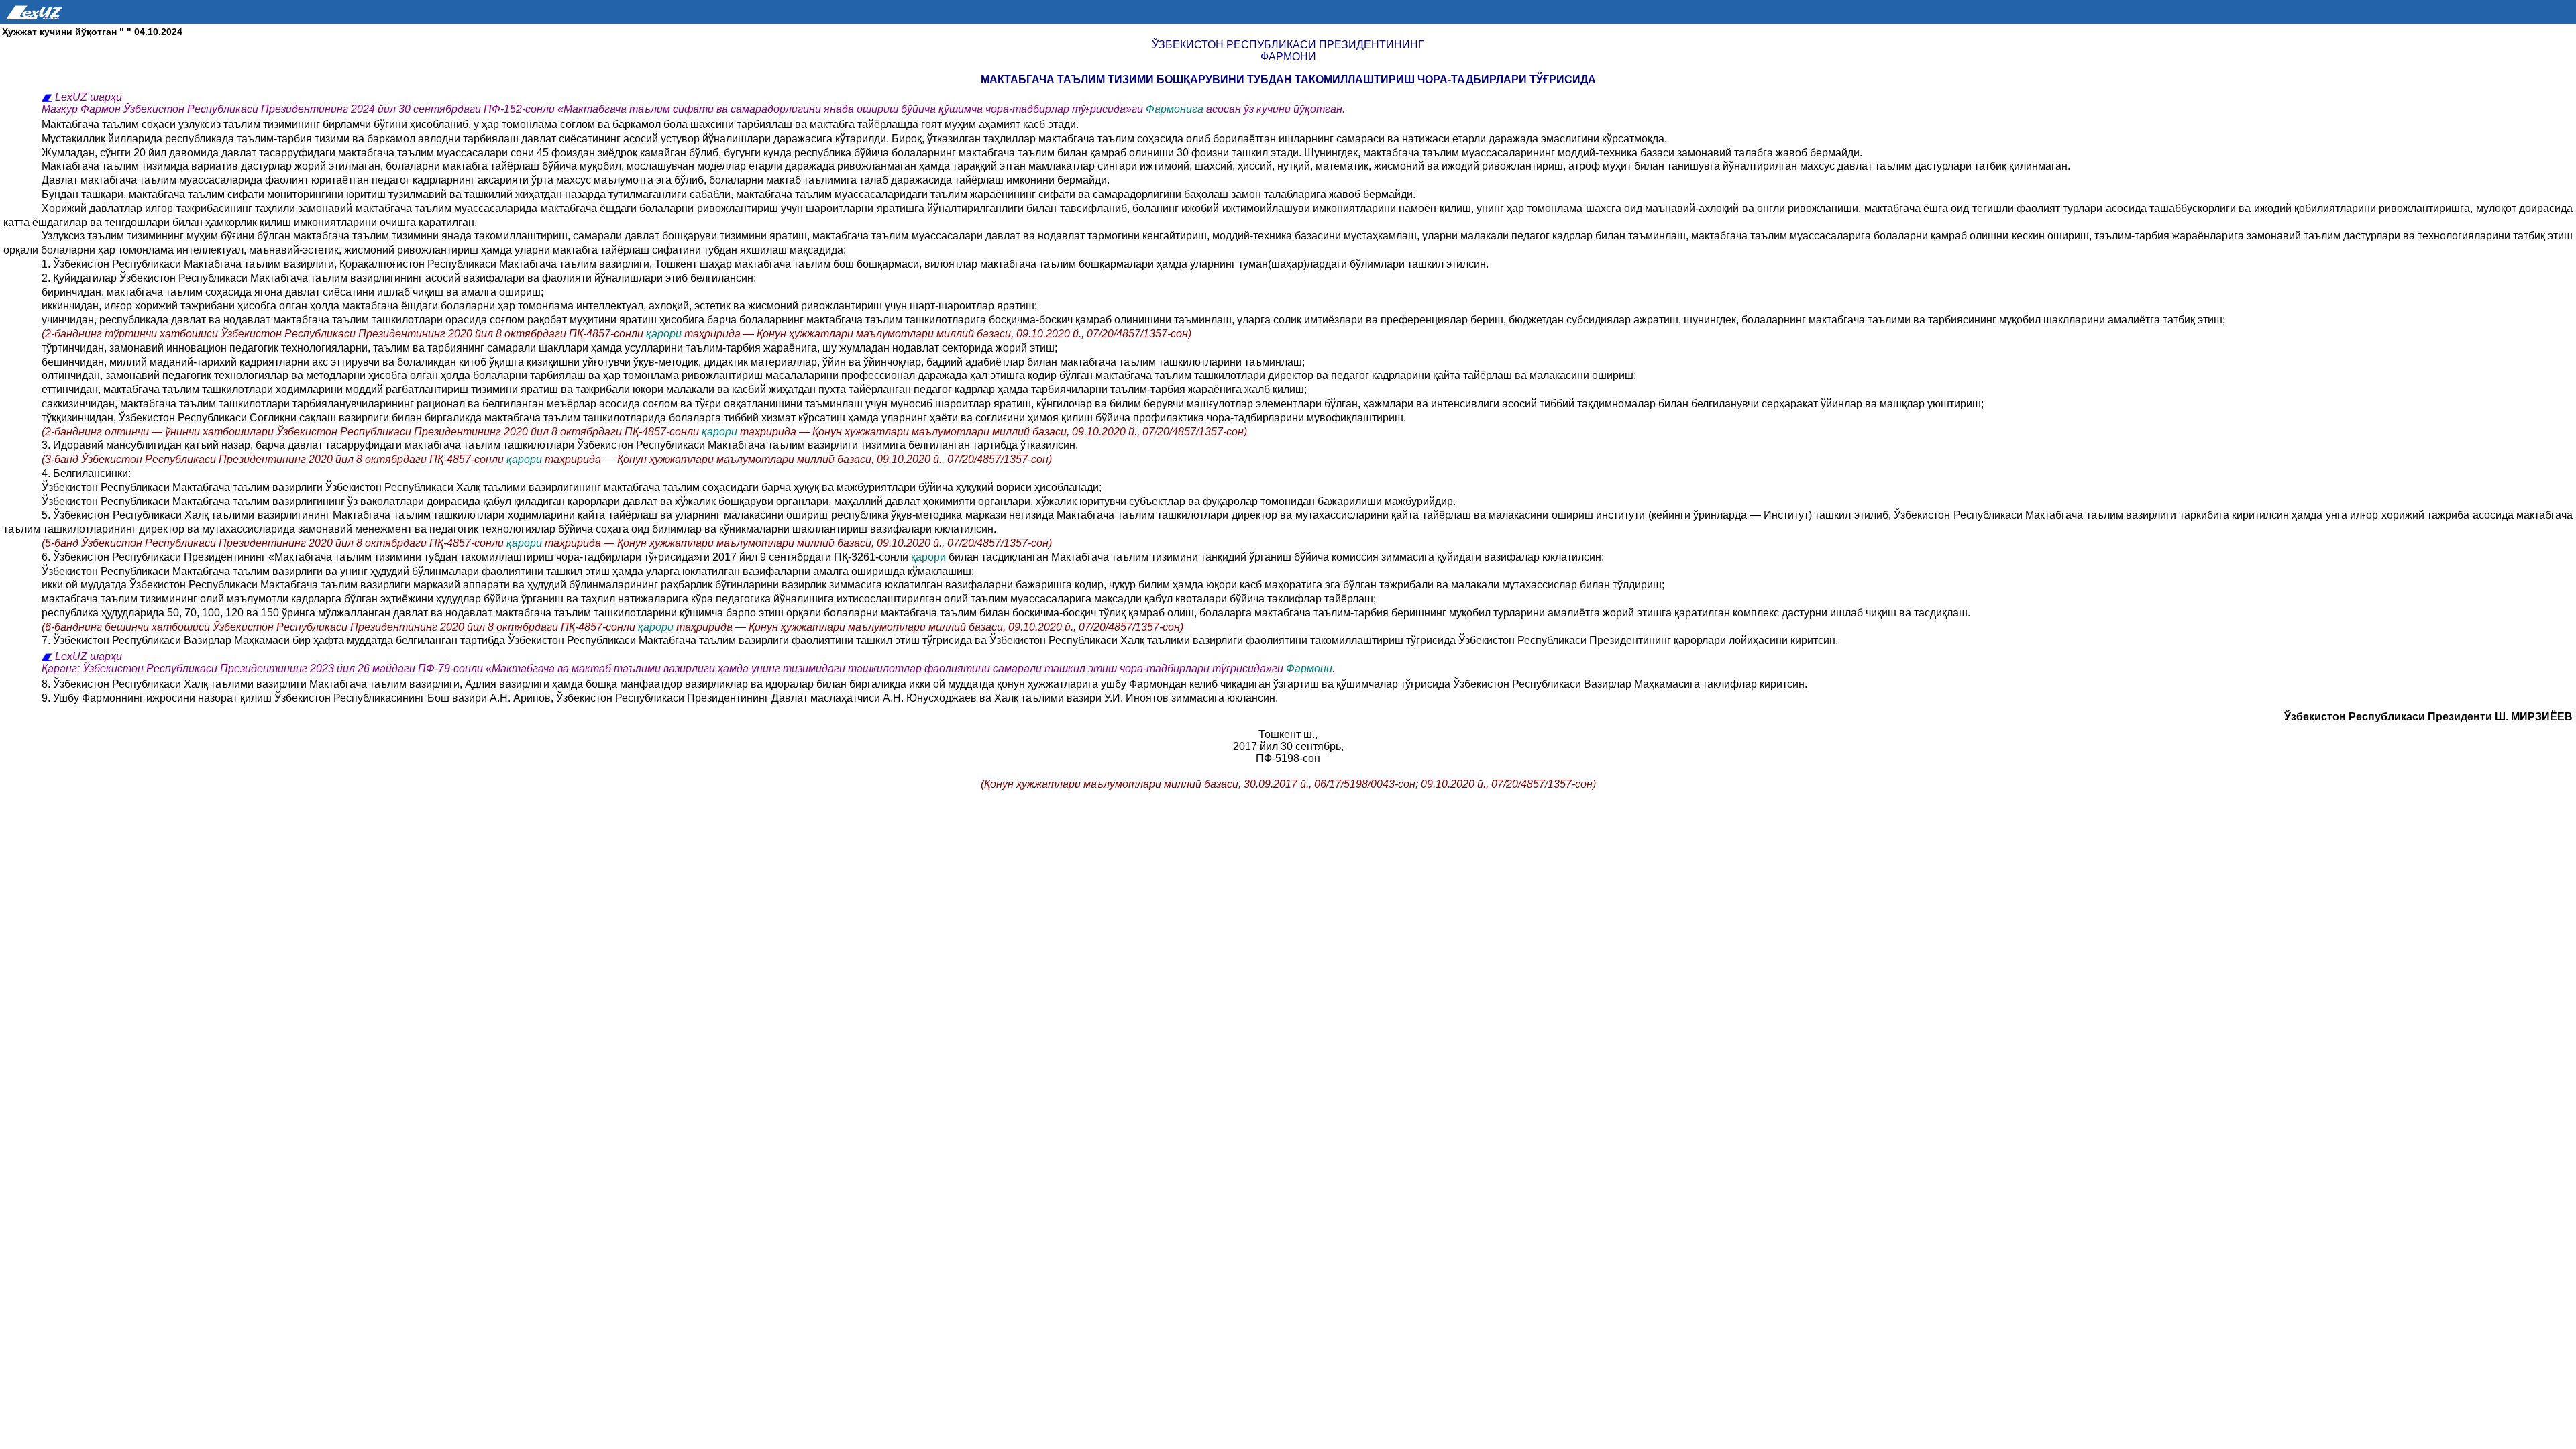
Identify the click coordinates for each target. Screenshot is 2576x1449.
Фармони (1309, 668)
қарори (665, 334)
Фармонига (1176, 109)
